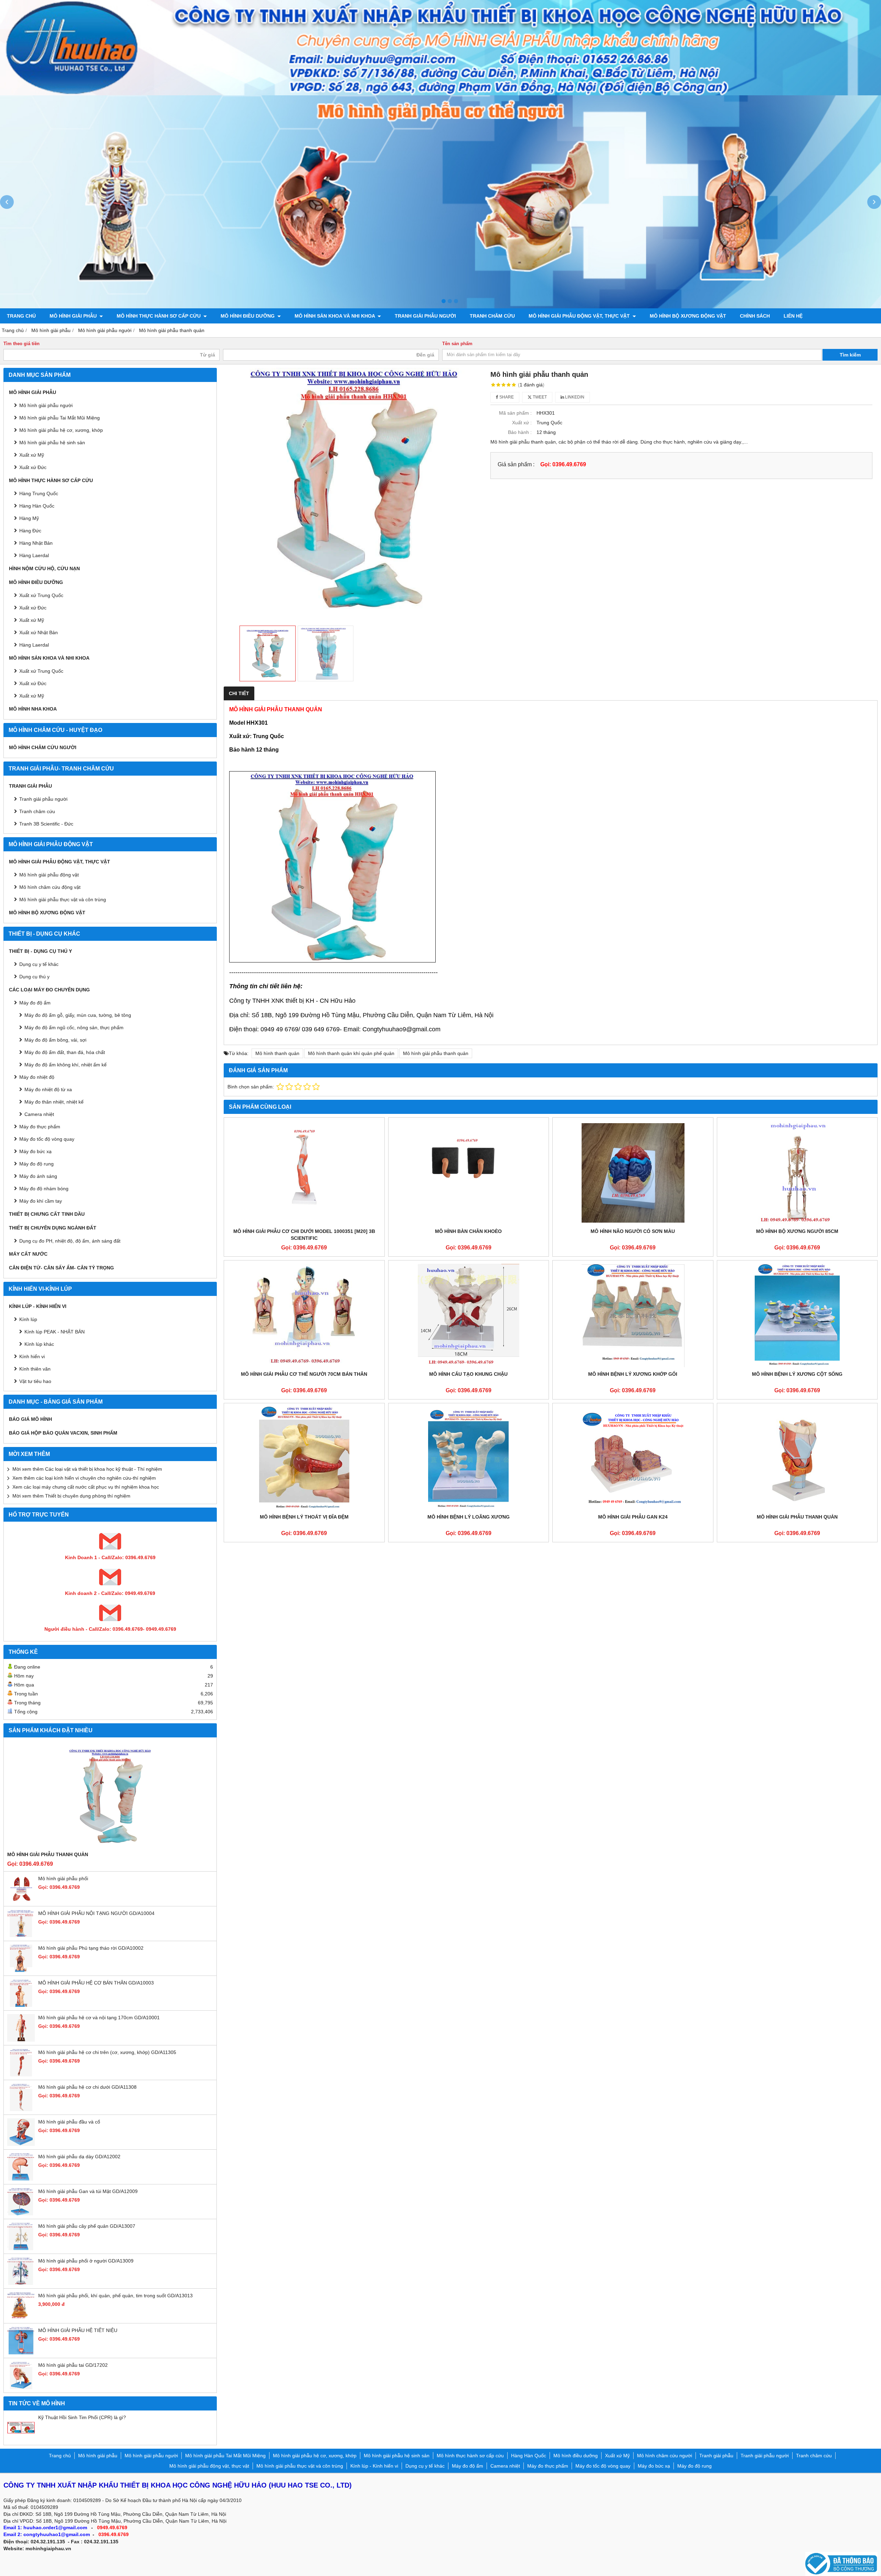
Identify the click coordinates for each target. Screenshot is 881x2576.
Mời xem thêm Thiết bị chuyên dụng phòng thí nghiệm (71, 1496)
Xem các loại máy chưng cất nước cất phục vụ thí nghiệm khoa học (86, 1487)
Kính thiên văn (35, 1369)
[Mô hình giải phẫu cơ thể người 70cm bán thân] (304, 1316)
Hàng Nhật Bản (36, 543)
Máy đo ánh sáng (38, 1176)
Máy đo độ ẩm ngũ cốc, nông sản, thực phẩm (74, 1028)
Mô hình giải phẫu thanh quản (48, 1854)
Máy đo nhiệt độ (37, 1077)
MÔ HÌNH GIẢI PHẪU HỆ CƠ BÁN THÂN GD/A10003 (96, 1983)
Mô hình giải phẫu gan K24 (633, 1517)
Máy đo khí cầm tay (41, 1201)
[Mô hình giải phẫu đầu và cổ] (21, 2144)
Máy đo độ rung (36, 1164)
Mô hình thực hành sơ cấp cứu (159, 316)
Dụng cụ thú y (34, 977)
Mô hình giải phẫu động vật (49, 875)
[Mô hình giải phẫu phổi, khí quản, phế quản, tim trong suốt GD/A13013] (21, 2318)
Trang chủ (21, 316)
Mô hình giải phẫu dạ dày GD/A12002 (79, 2157)
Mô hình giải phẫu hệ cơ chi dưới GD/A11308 (87, 2087)
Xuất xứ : (522, 423)
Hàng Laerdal (34, 645)
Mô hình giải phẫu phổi (63, 1878)
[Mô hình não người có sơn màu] (633, 1173)
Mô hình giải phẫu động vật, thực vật (580, 316)
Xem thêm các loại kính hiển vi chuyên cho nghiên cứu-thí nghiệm (84, 1478)
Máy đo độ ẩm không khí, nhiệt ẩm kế (66, 1065)
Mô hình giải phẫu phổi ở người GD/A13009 (86, 2261)
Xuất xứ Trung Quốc (41, 595)
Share (506, 397)
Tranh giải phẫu (30, 786)
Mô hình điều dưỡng (248, 316)
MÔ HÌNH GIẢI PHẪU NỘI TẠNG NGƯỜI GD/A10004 (96, 1913)
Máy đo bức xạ (35, 1151)
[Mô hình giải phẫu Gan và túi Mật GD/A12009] (21, 2214)
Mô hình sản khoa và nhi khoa (335, 316)
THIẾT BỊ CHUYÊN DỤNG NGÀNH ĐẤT (53, 1228)
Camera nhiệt (39, 1114)
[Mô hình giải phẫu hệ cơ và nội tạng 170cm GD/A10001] (21, 2040)
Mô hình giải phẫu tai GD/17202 (73, 2365)
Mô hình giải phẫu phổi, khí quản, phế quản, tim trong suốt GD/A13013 (115, 2296)
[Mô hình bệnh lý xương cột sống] (797, 1316)
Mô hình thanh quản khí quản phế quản (351, 1053)
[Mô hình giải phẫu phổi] (21, 1901)
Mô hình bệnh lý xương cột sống (797, 1374)
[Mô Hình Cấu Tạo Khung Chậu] (469, 1316)
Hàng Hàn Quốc (37, 506)
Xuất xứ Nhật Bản (39, 632)
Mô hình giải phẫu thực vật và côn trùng (63, 900)
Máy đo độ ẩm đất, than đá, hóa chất (65, 1052)
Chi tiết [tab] (239, 693)
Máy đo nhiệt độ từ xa (48, 1089)
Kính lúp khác (39, 1344)
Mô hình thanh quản (277, 1053)
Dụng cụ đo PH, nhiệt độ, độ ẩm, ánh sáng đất (70, 1241)
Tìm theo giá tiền (22, 344)
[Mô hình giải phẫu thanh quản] (797, 1458)
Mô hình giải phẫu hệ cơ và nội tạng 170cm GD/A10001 (99, 2018)
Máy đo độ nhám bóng (44, 1189)
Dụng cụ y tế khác (39, 964)
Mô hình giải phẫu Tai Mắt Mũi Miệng (60, 418)
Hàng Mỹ (29, 518)
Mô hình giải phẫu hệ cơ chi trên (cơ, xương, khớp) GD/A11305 (107, 2052)
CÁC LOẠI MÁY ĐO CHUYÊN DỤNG (49, 990)
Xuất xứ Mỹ (32, 620)
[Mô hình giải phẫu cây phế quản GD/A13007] (21, 2248)
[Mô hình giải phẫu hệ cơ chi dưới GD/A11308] (21, 2109)
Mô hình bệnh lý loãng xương (469, 1517)
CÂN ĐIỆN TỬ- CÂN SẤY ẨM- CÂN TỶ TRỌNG (61, 1268)
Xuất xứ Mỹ (32, 455)
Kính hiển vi (32, 1356)
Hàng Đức (30, 531)
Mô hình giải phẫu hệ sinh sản (52, 443)
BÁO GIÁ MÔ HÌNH (30, 1419)
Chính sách (755, 316)
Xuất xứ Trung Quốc (41, 671)
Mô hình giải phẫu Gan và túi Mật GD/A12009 (88, 2191)
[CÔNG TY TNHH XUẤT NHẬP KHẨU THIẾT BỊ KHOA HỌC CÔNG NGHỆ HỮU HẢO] (440, 94)
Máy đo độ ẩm (35, 1003)
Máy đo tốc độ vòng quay (47, 1139)
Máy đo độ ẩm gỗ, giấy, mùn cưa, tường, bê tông (78, 1015)
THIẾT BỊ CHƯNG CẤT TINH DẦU (47, 1214)
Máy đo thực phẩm (40, 1127)
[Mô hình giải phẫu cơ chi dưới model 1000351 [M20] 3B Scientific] (304, 1173)
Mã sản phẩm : (515, 413)
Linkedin (574, 397)
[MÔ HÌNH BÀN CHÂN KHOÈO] (469, 1173)
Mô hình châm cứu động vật (50, 887)
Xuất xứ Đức (33, 467)
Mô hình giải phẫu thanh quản (436, 1053)
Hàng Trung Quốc (39, 493)
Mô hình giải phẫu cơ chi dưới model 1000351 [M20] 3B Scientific (304, 1235)
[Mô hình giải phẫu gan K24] (633, 1458)
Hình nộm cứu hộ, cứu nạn (44, 568)
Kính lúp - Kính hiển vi (38, 1306)
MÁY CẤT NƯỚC (28, 1254)
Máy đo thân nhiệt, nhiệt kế (54, 1102)
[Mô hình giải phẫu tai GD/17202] (21, 2387)
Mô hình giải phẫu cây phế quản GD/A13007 (87, 2226)
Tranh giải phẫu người (425, 316)
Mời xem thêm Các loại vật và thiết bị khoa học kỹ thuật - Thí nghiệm (87, 1469)
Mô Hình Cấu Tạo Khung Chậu (468, 1374)
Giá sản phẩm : (516, 464)
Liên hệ (793, 316)
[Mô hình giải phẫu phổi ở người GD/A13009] (21, 2283)
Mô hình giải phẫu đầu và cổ (69, 2122)
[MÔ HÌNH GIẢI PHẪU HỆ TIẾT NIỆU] (21, 2353)
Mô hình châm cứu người (43, 747)
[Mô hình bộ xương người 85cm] (797, 1173)
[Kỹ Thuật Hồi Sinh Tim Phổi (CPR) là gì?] (21, 2440)
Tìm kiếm (850, 355)
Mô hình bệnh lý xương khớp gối (633, 1374)
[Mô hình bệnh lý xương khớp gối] (633, 1316)
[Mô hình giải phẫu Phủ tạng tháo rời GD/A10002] (21, 1970)
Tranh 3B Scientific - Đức (46, 824)
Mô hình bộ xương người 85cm (797, 1231)
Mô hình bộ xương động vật (688, 316)
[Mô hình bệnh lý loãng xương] (469, 1458)
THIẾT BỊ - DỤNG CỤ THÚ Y (40, 951)
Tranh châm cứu (492, 316)
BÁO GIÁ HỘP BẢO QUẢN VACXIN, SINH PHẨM (63, 1433)
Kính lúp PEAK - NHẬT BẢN (55, 1332)
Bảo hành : (520, 432)
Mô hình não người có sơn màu (633, 1231)
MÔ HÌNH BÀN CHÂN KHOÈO (468, 1231)
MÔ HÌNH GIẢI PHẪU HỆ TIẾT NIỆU (78, 2330)
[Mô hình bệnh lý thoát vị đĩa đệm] (304, 1458)
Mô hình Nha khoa (33, 709)
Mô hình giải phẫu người (46, 405)
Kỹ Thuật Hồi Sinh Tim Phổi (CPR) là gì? (82, 2417)
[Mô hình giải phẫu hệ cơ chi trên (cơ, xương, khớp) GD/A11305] (21, 2075)
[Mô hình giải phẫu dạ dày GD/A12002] (21, 2179)
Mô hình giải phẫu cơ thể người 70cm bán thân (304, 1374)
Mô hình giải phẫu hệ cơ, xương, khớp (61, 430)
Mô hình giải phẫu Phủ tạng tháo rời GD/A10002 (91, 1948)
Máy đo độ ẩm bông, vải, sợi (55, 1040)
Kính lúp (28, 1319)
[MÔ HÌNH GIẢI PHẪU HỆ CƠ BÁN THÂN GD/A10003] (21, 2005)
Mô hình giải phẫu (74, 316)
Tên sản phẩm (457, 344)
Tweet (539, 397)
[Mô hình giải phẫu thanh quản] (110, 1796)
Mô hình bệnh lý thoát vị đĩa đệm (304, 1517)
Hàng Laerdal (34, 555)
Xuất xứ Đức (33, 608)
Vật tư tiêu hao (35, 1381)
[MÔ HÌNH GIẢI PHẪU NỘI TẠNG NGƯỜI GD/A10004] (21, 1936)
